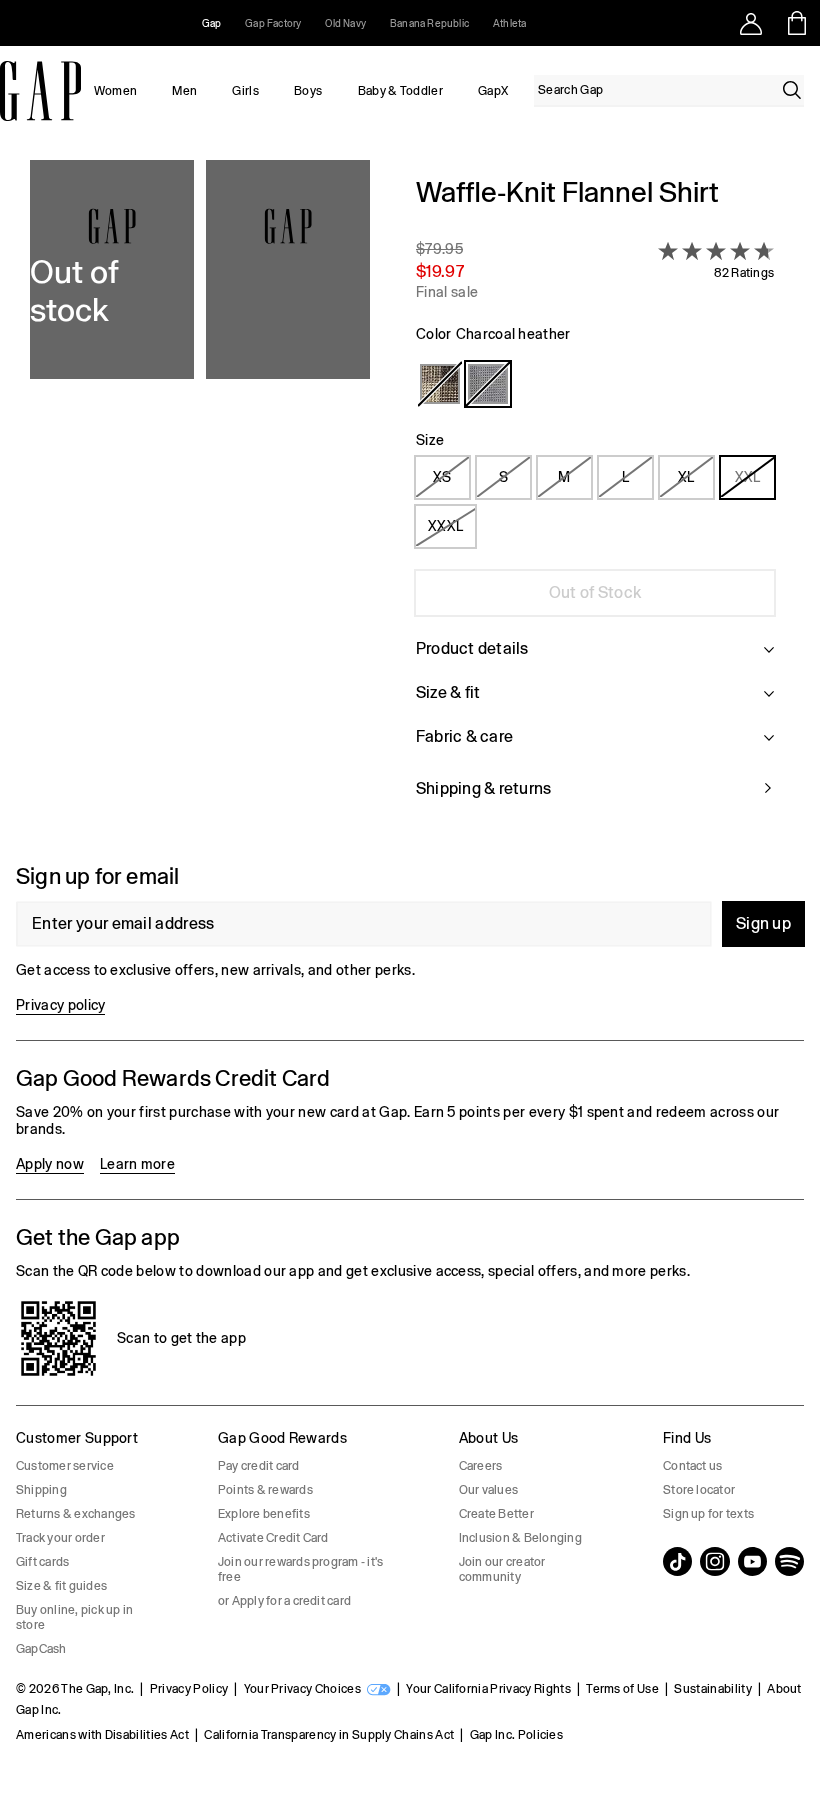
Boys (308, 91)
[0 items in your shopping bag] (797, 23)
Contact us (692, 1466)
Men (184, 91)
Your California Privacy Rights (488, 1689)
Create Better (496, 1514)
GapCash (41, 1649)
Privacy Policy (189, 1689)
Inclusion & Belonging (520, 1538)
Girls (245, 91)
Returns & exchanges (76, 1514)
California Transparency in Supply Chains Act (329, 1735)
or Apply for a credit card (284, 1601)
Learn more (137, 1164)
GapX (493, 91)
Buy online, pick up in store (74, 1617)
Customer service (65, 1466)
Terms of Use (622, 1689)
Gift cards (42, 1562)
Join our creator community (502, 1569)
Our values (488, 1490)
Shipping (41, 1490)
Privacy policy (60, 1005)
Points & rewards (265, 1490)
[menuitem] (115, 91)
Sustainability (712, 1689)
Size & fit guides (61, 1586)
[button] (200, 499)
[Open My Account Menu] (751, 23)
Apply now (50, 1164)
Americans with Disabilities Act (102, 1735)
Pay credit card (259, 1466)
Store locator (699, 1490)
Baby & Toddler (400, 91)
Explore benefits (264, 1514)
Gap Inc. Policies (516, 1735)
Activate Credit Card (273, 1538)
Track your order (60, 1538)
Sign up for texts (708, 1514)
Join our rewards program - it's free (300, 1569)
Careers (481, 1466)
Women (116, 91)
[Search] (792, 90)
